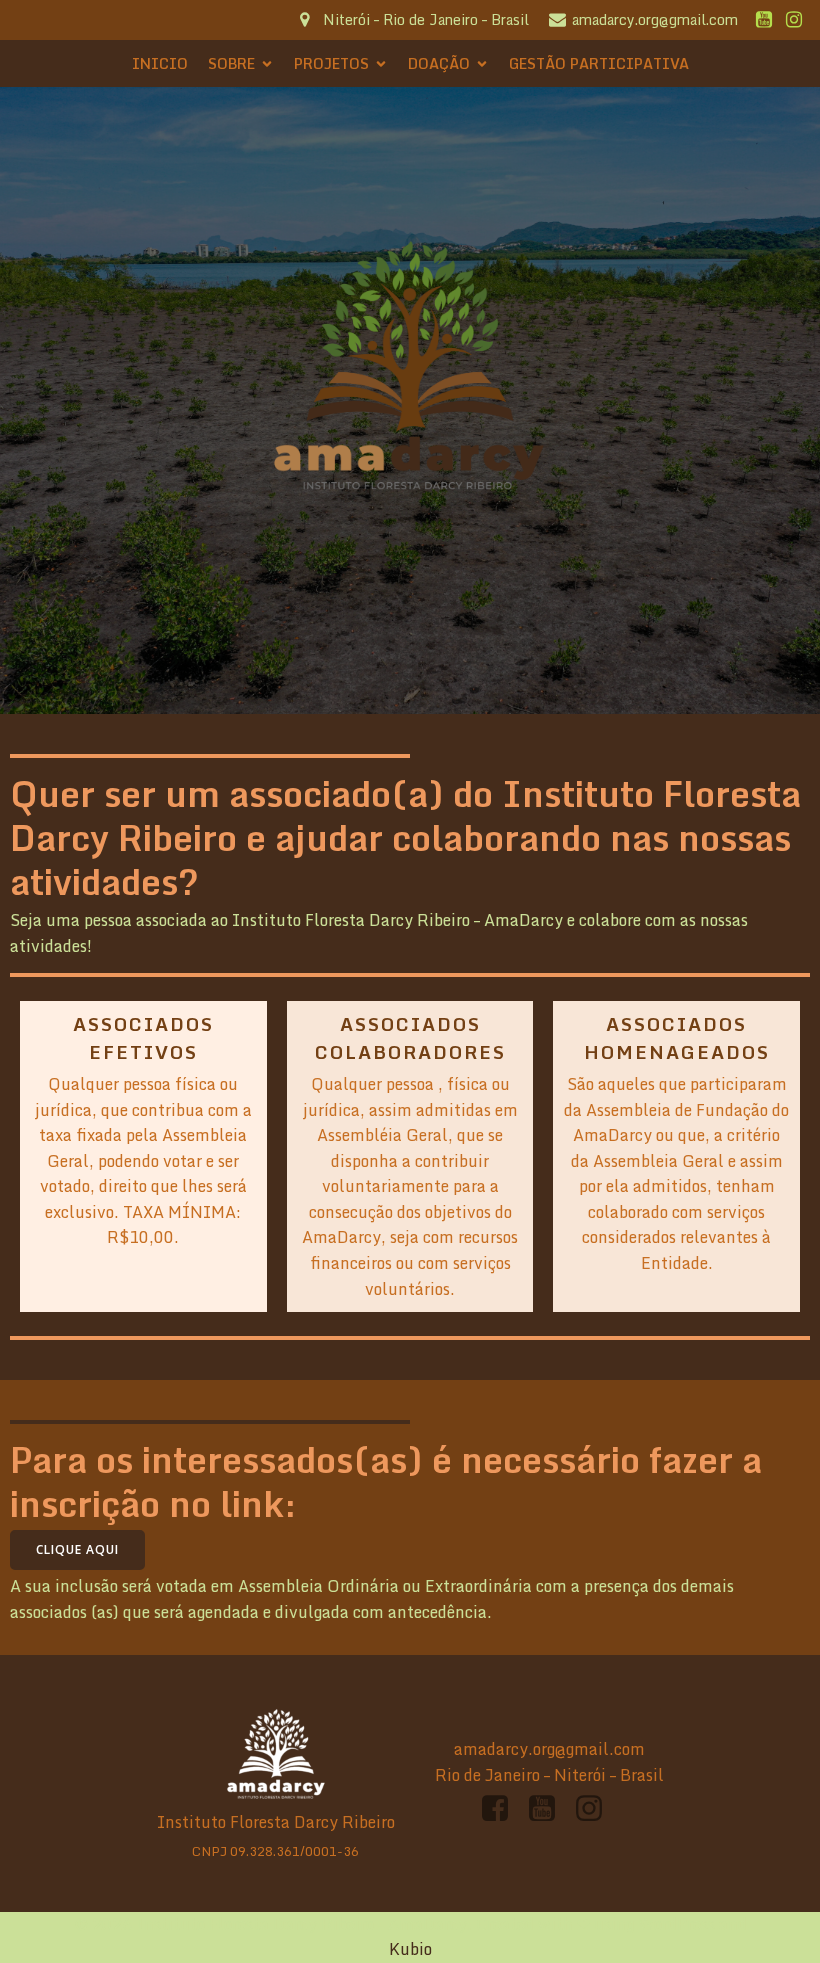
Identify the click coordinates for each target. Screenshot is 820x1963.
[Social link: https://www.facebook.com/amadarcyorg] (502, 1809)
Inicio (160, 63)
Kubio (410, 1949)
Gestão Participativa (599, 63)
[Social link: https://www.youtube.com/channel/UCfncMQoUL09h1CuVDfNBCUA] (764, 20)
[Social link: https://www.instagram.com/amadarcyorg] (794, 20)
